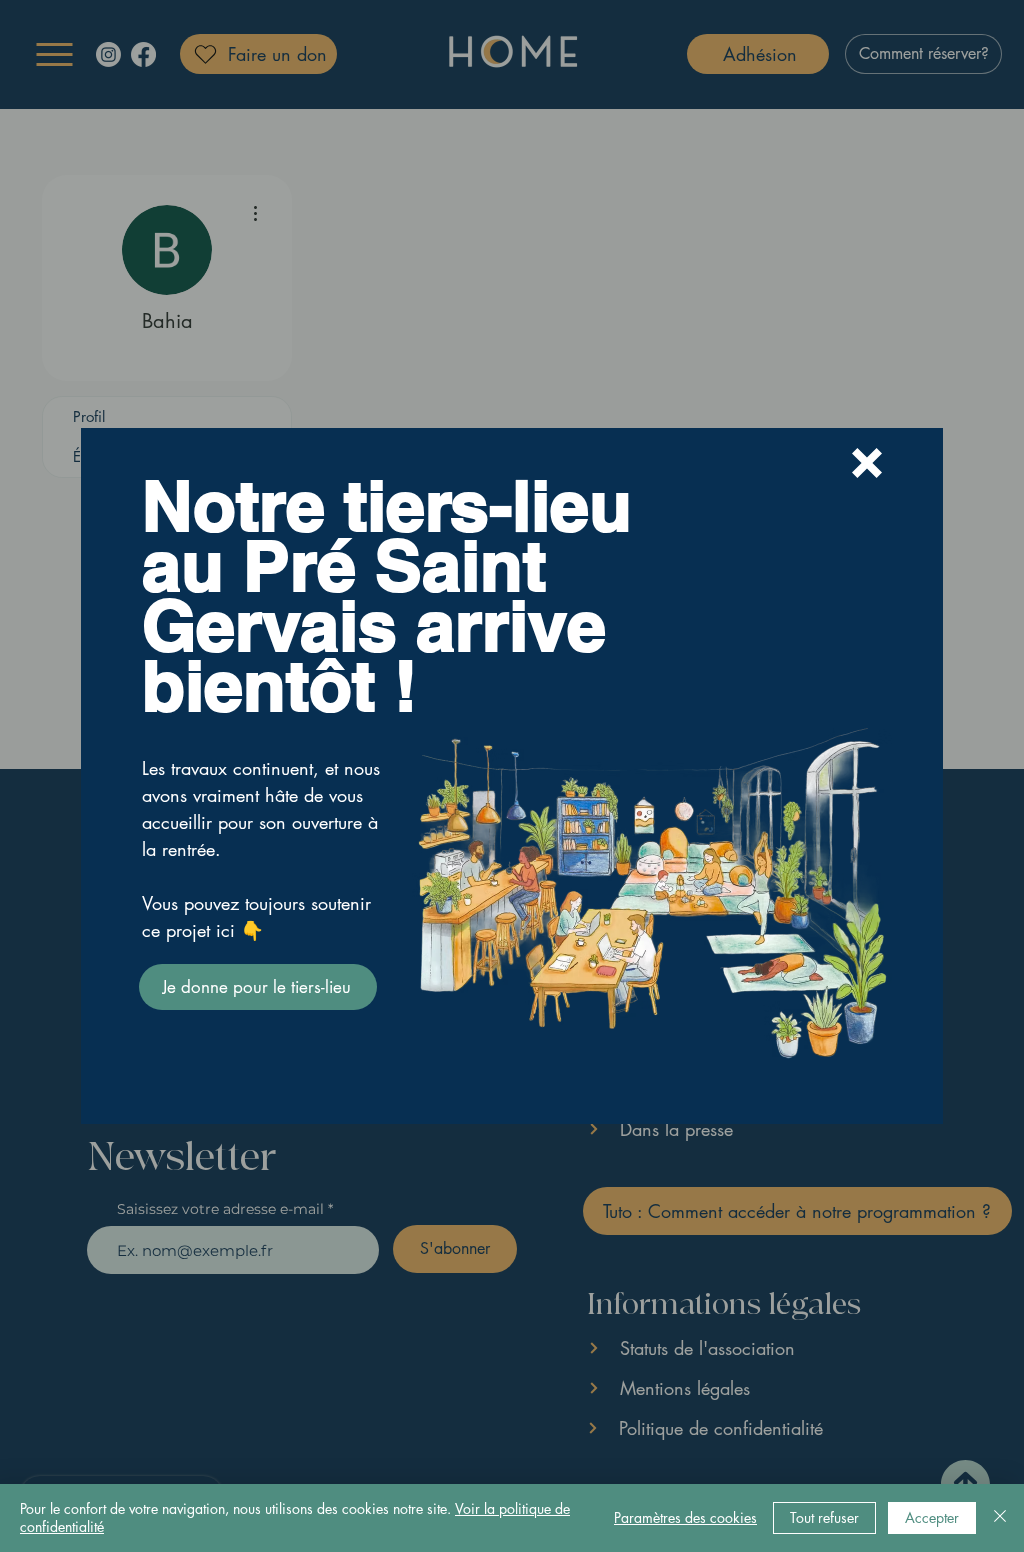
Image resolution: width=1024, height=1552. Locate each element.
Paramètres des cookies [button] (685, 1517)
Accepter (932, 1517)
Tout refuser (824, 1517)
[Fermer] (1000, 1518)
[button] (867, 463)
